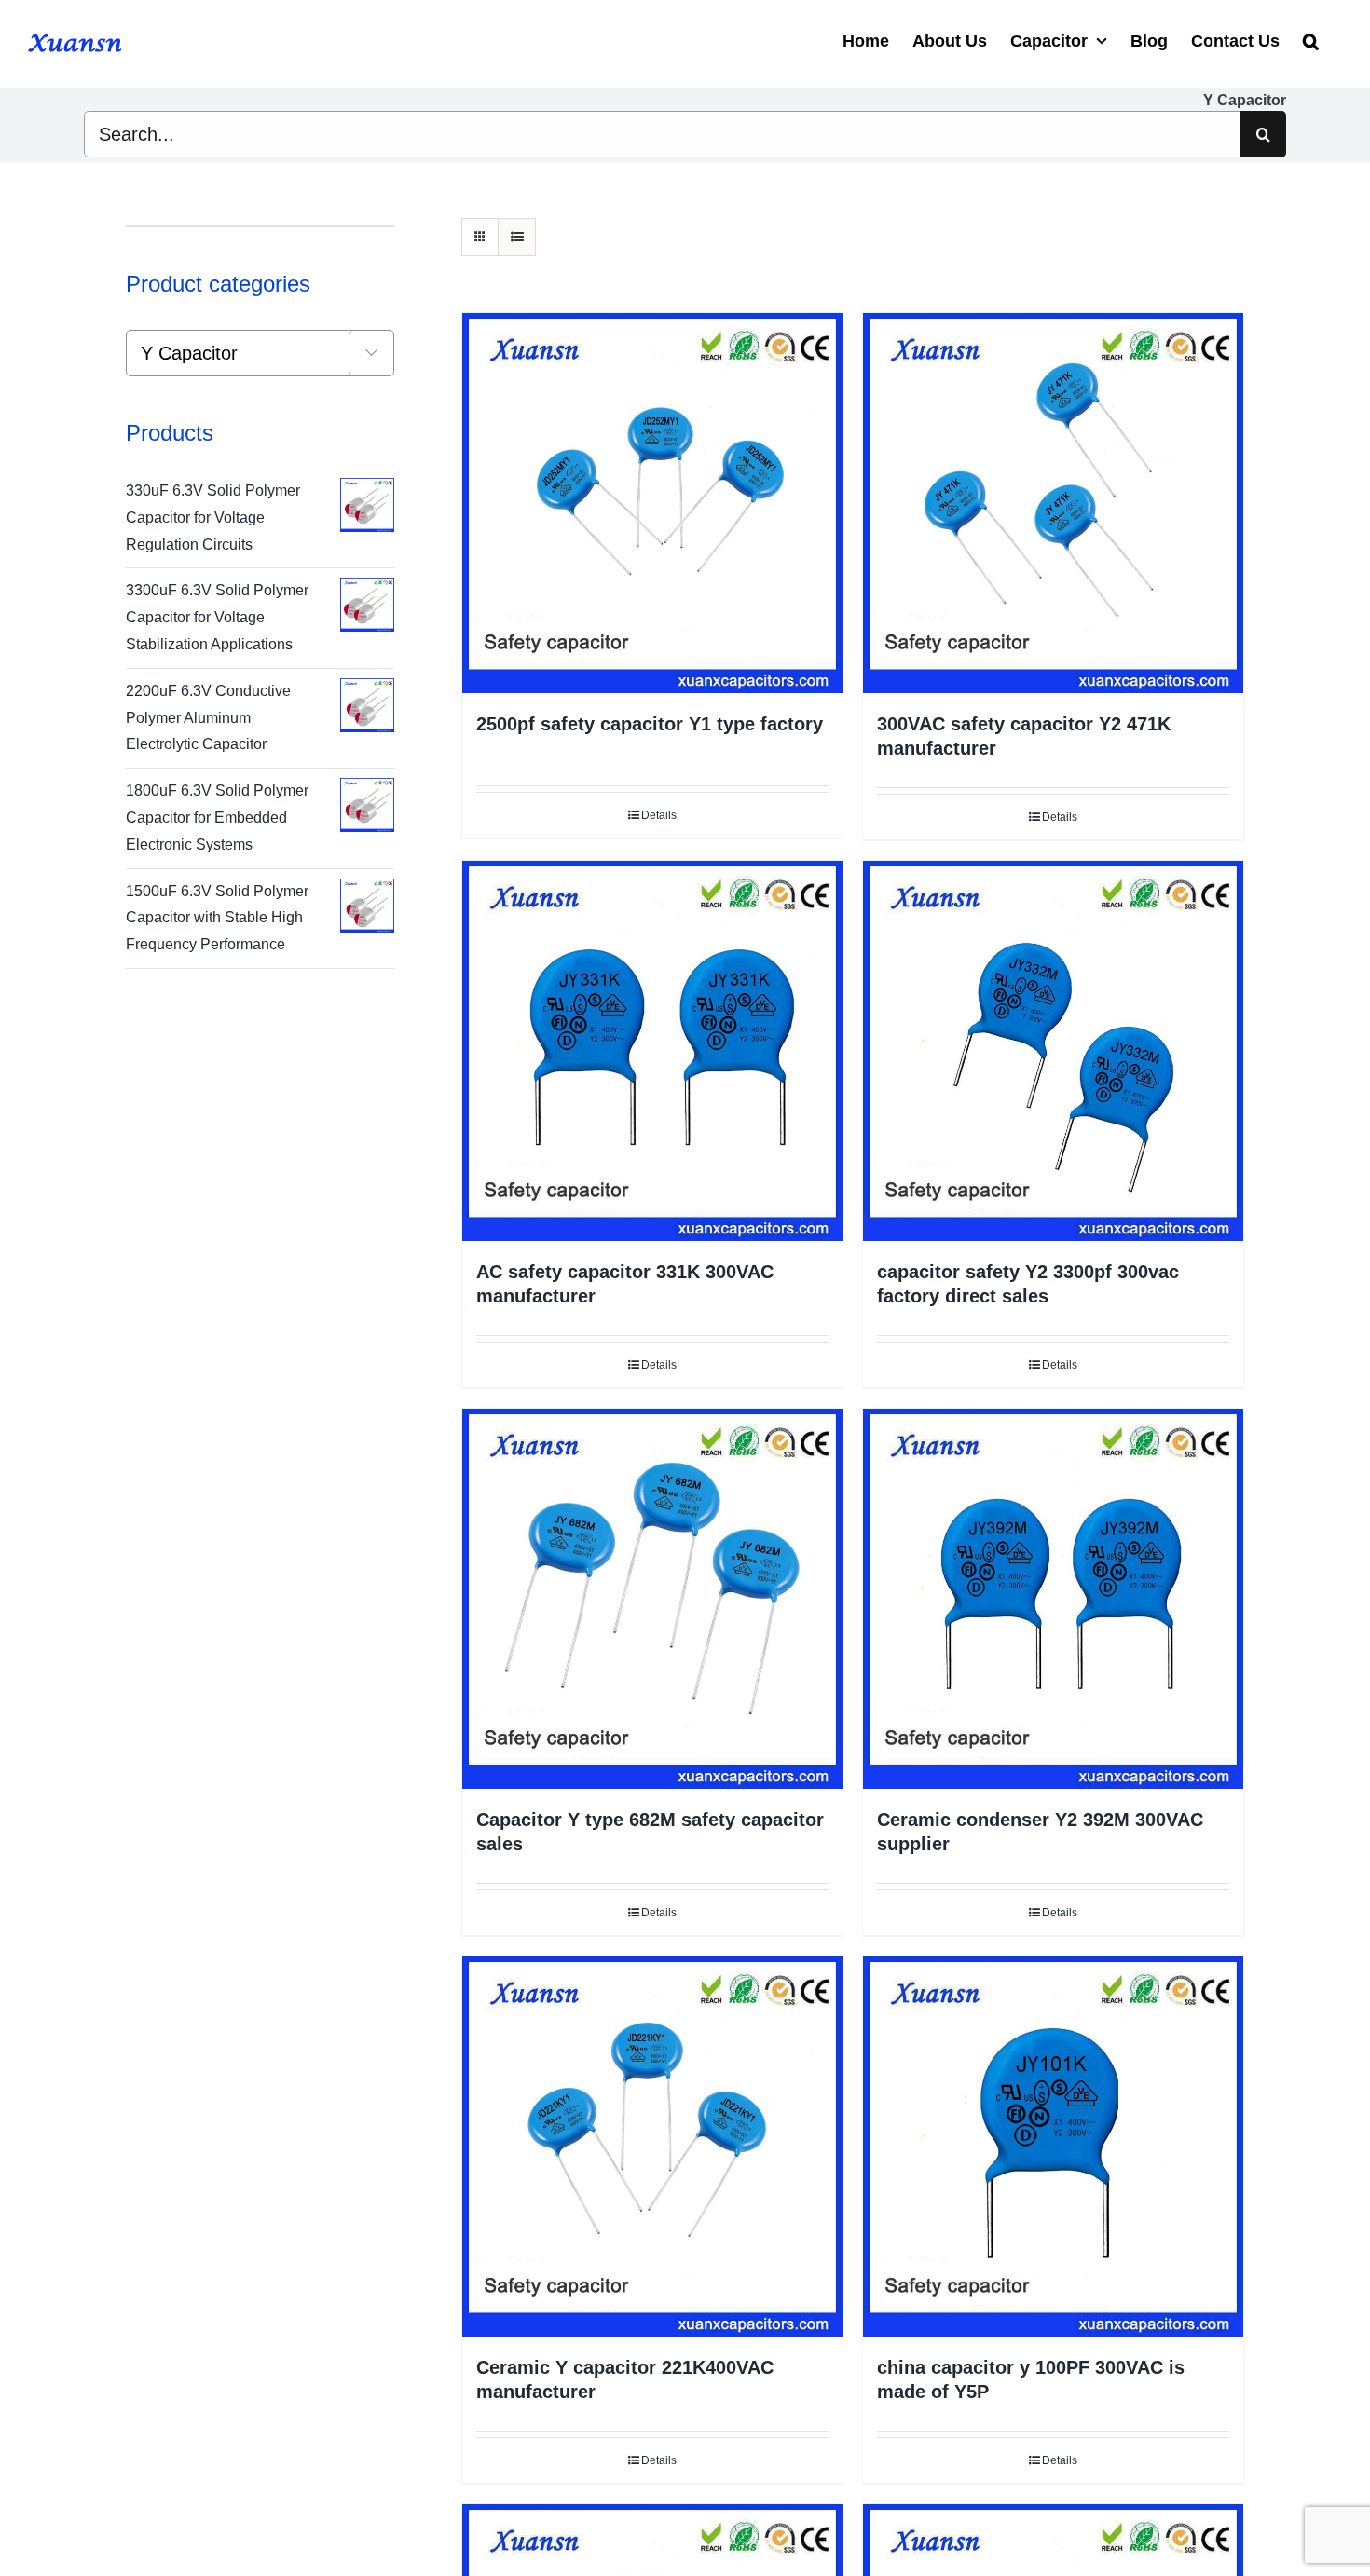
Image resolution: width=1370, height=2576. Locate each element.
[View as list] (517, 237)
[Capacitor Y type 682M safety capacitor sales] (652, 1599)
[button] (1311, 39)
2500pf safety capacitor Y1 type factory (650, 724)
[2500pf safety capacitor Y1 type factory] (652, 503)
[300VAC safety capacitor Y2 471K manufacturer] (1053, 503)
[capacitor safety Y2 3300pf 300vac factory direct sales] (1053, 1051)
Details (659, 815)
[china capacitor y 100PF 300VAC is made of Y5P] (1053, 2147)
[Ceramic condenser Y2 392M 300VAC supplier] (1053, 1599)
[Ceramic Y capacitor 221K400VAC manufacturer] (652, 2147)
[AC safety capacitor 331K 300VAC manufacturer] (652, 1051)
